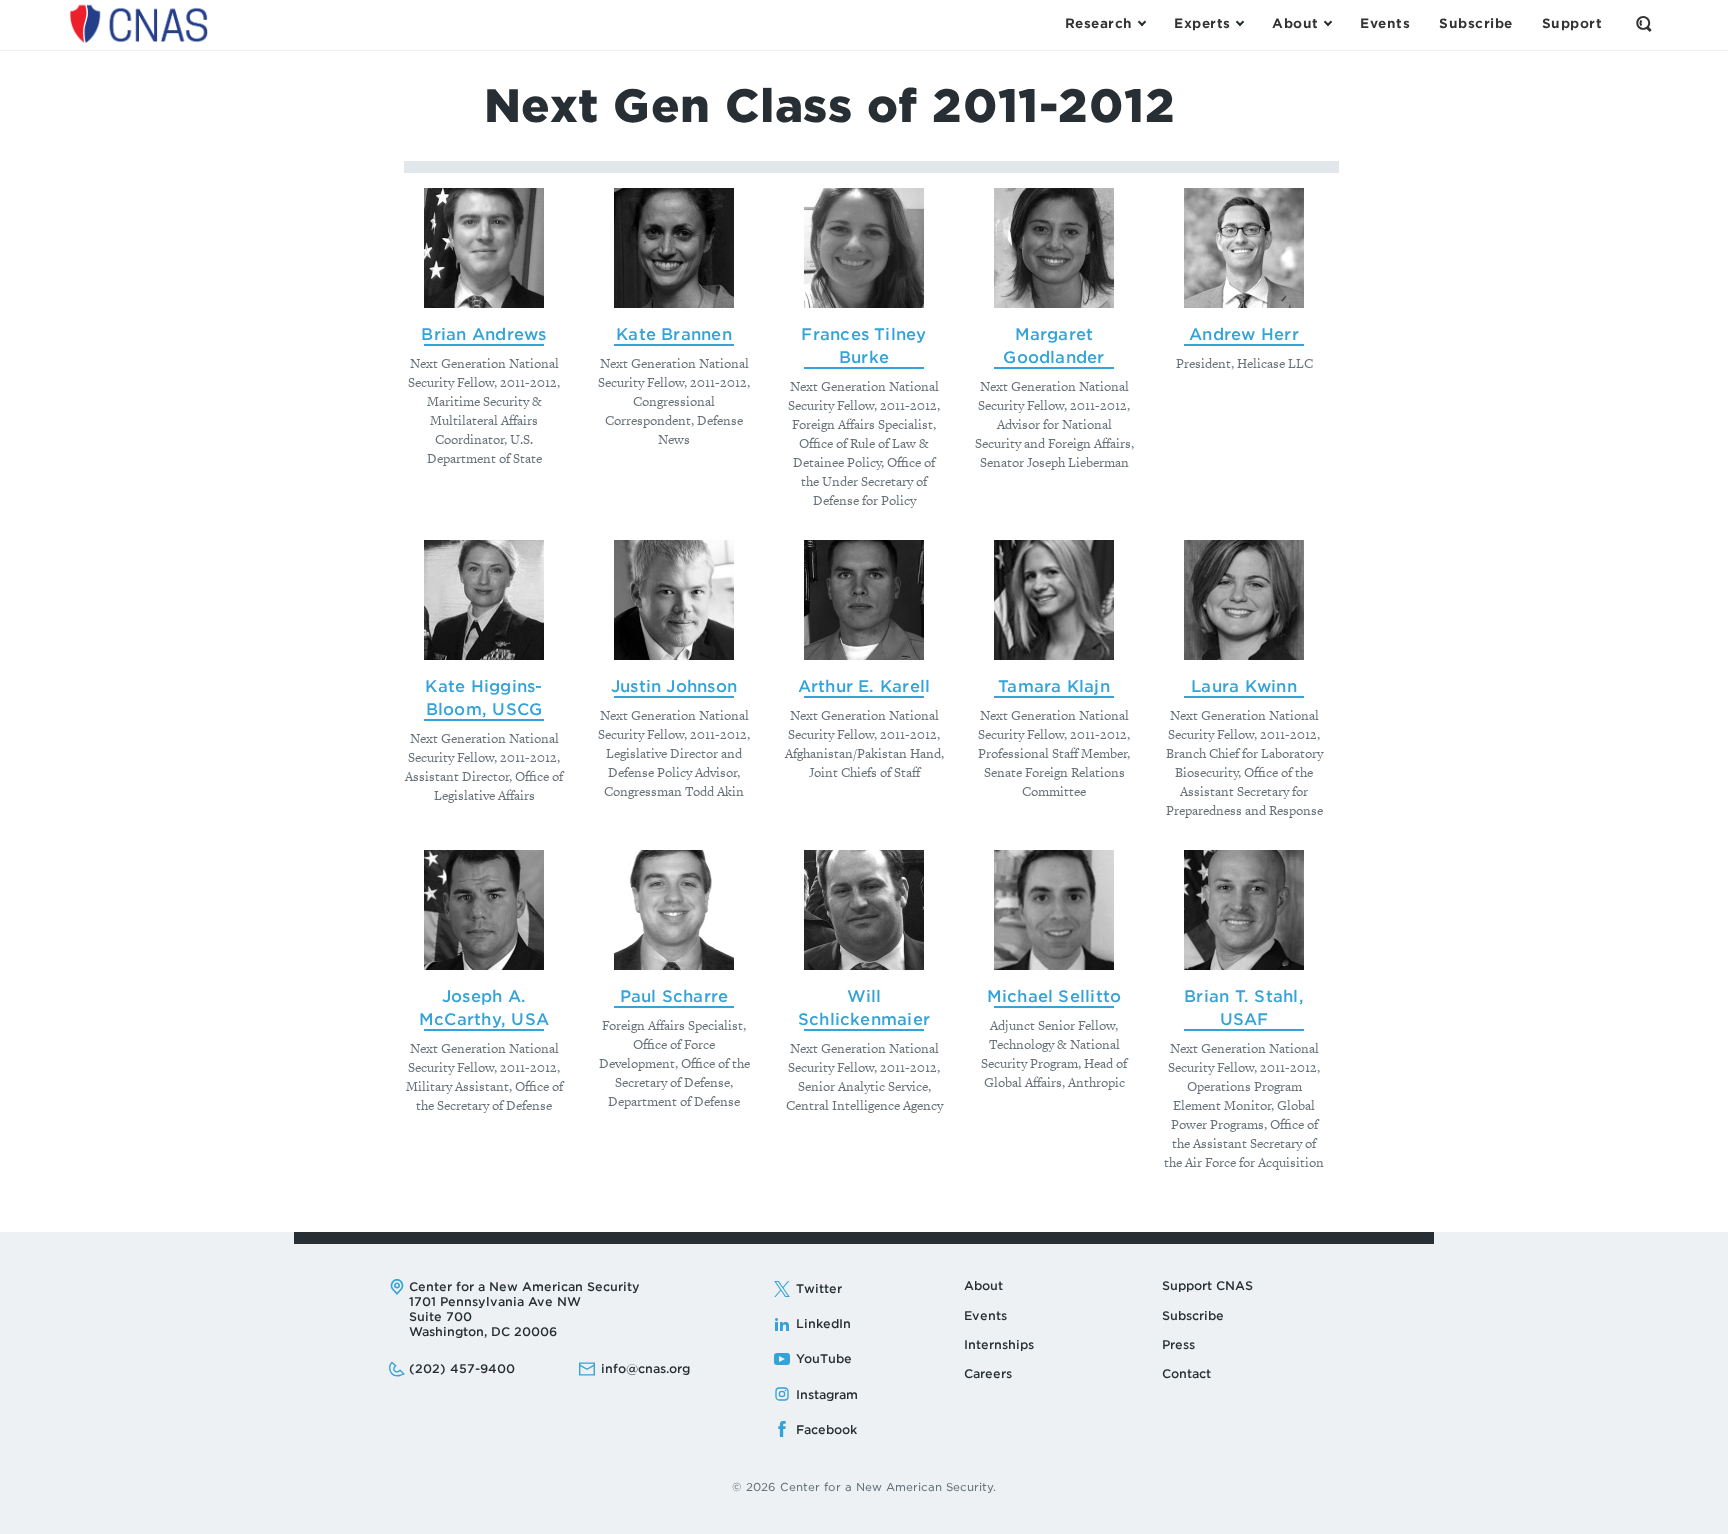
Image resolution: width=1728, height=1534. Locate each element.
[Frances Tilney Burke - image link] (864, 248)
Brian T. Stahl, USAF (1244, 1008)
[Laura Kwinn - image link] (1244, 600)
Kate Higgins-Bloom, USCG (483, 698)
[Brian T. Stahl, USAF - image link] (1244, 910)
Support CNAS (1207, 1285)
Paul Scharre (674, 996)
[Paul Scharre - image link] (674, 910)
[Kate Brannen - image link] (674, 248)
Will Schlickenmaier (864, 1008)
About (983, 1285)
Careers (988, 1373)
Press (1178, 1344)
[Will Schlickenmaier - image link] (864, 910)
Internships (999, 1344)
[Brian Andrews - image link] (484, 248)
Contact (1186, 1373)
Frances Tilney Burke (863, 346)
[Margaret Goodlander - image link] (1054, 248)
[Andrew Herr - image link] (1244, 248)
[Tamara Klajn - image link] (1054, 600)
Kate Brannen (674, 334)
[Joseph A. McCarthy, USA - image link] (484, 910)
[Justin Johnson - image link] (674, 600)
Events (985, 1315)
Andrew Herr (1244, 334)
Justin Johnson (674, 686)
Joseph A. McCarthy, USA (484, 1008)
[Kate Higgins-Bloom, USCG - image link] (484, 600)
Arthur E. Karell (864, 686)
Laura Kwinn (1244, 686)
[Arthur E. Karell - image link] (864, 600)
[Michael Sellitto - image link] (1054, 910)
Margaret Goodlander (1053, 346)
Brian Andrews (483, 334)
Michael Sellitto (1054, 996)
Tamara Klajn (1054, 686)
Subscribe (1193, 1315)
